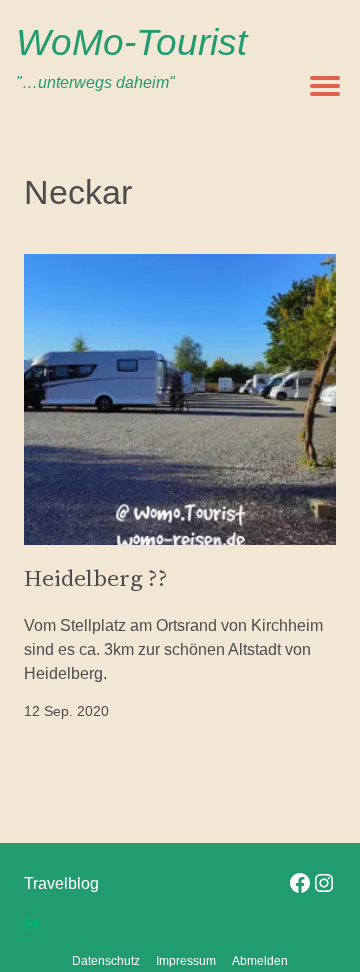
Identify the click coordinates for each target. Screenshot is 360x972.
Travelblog (61, 883)
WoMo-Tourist (131, 42)
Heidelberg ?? (96, 579)
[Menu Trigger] (325, 85)
